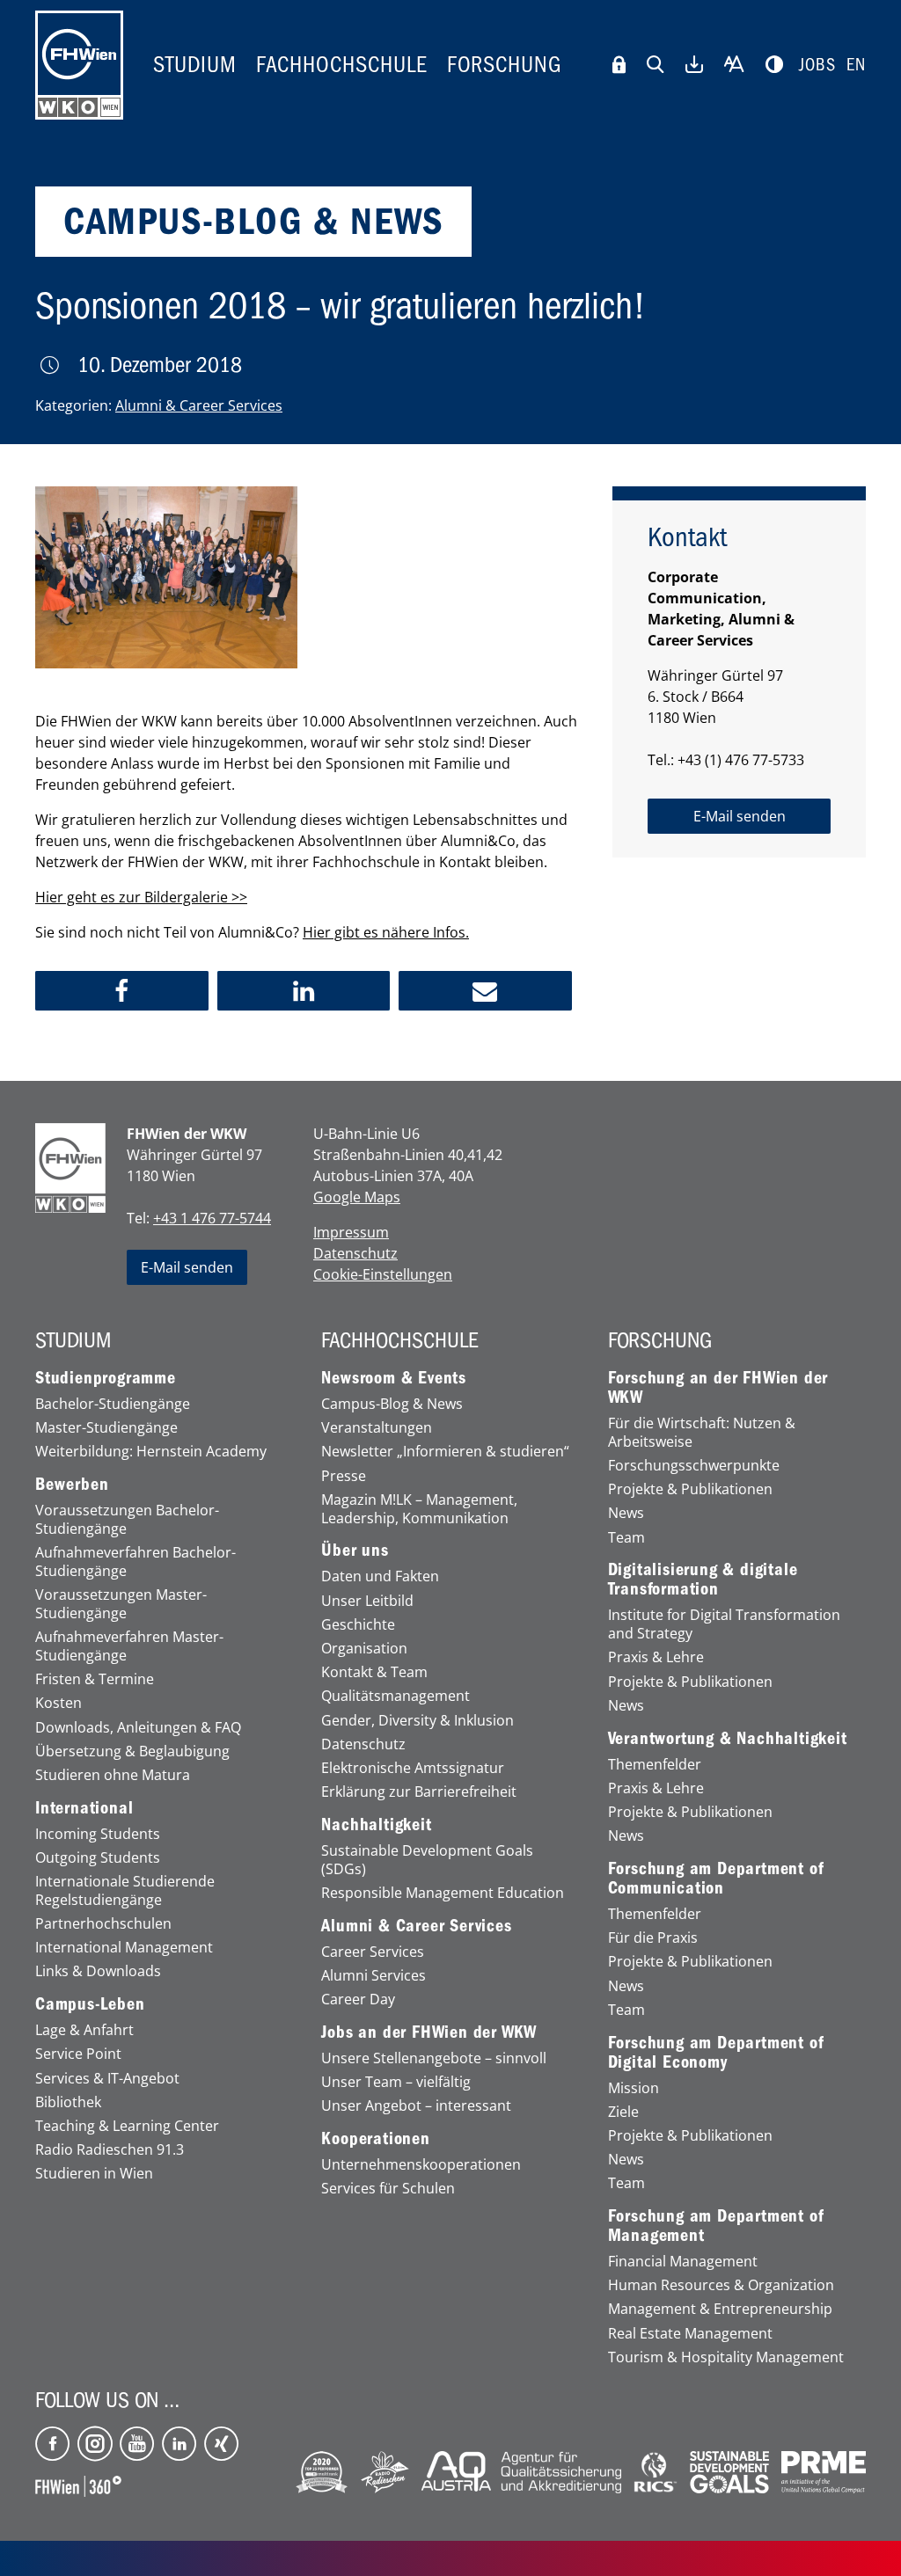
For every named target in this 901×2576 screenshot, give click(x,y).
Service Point (78, 2054)
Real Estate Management (690, 2334)
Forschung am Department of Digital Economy (716, 2053)
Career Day (358, 2000)
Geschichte (358, 1625)
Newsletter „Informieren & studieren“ (445, 1452)
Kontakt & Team (374, 1672)
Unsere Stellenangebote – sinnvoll (434, 2058)
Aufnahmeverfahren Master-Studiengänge (129, 1646)
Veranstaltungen (377, 1428)
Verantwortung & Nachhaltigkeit (728, 1739)
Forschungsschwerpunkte (694, 1466)
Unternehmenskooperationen (421, 2165)
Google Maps (357, 1197)
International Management (124, 1948)
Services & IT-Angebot (107, 2079)
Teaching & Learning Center (127, 2126)
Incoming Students (98, 1834)
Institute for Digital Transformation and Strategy (724, 1624)
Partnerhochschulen (103, 1924)
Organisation (364, 1649)
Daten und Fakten (380, 1576)
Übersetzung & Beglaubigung (132, 1751)
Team (626, 1538)
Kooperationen (375, 2139)
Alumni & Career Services (199, 405)
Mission (634, 2088)
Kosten (59, 1703)
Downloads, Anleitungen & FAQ (138, 1728)
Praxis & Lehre (656, 1657)
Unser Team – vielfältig (396, 2082)
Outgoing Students (98, 1858)
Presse (344, 1476)
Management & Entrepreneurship (720, 2309)
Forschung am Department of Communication (716, 1879)
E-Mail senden (187, 1267)
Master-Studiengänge (106, 1428)
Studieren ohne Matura (113, 1775)
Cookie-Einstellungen (383, 1274)
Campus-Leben (90, 2004)
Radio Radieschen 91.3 (110, 2150)
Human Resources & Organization (721, 2285)
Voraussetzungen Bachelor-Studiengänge (127, 1520)
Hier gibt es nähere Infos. (386, 932)
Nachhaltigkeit (376, 1825)
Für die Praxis (653, 1938)
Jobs (817, 65)
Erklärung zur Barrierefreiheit (419, 1792)
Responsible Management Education (443, 1893)
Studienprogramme (106, 1378)
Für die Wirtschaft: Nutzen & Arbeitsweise (702, 1433)
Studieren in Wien (94, 2174)
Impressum (351, 1232)
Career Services (373, 1952)
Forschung (505, 65)
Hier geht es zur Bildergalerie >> (141, 897)
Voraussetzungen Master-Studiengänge (121, 1604)
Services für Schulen (388, 2189)
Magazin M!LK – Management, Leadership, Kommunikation (419, 1509)
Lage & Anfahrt (84, 2030)
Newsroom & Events (394, 1378)
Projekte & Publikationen (690, 1489)
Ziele (623, 2112)
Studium (195, 65)
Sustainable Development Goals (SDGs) (427, 1860)
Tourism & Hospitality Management (726, 2357)
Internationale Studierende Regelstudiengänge (125, 1891)
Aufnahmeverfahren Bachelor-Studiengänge (136, 1562)
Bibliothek (68, 2102)
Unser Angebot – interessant (416, 2106)
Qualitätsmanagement (396, 1696)
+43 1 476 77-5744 (212, 1218)
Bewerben (72, 1485)
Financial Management (683, 2262)
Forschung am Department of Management (716, 2226)
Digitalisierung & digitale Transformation (703, 1580)
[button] (122, 991)
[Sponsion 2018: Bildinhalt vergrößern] (166, 578)
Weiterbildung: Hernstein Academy (151, 1452)
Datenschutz (355, 1253)
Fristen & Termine (95, 1679)
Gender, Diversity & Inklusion (418, 1721)
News (626, 1513)
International (84, 1808)
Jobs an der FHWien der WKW (429, 2032)
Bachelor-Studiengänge (113, 1404)
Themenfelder (655, 1765)
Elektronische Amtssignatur (413, 1768)
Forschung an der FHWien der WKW (718, 1388)
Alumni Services (374, 1976)
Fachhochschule (342, 65)
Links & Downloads (98, 1971)
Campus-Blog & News (392, 1404)
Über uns (355, 1551)
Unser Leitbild (367, 1601)
